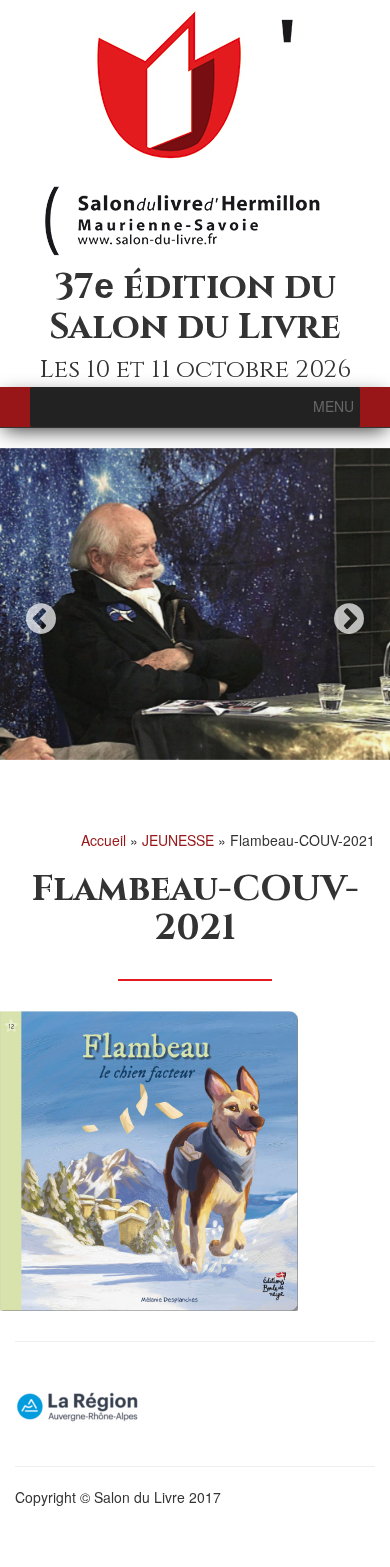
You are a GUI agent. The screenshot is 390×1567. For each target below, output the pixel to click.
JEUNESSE (178, 840)
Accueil (103, 840)
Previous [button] (41, 618)
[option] (195, 604)
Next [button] (349, 618)
